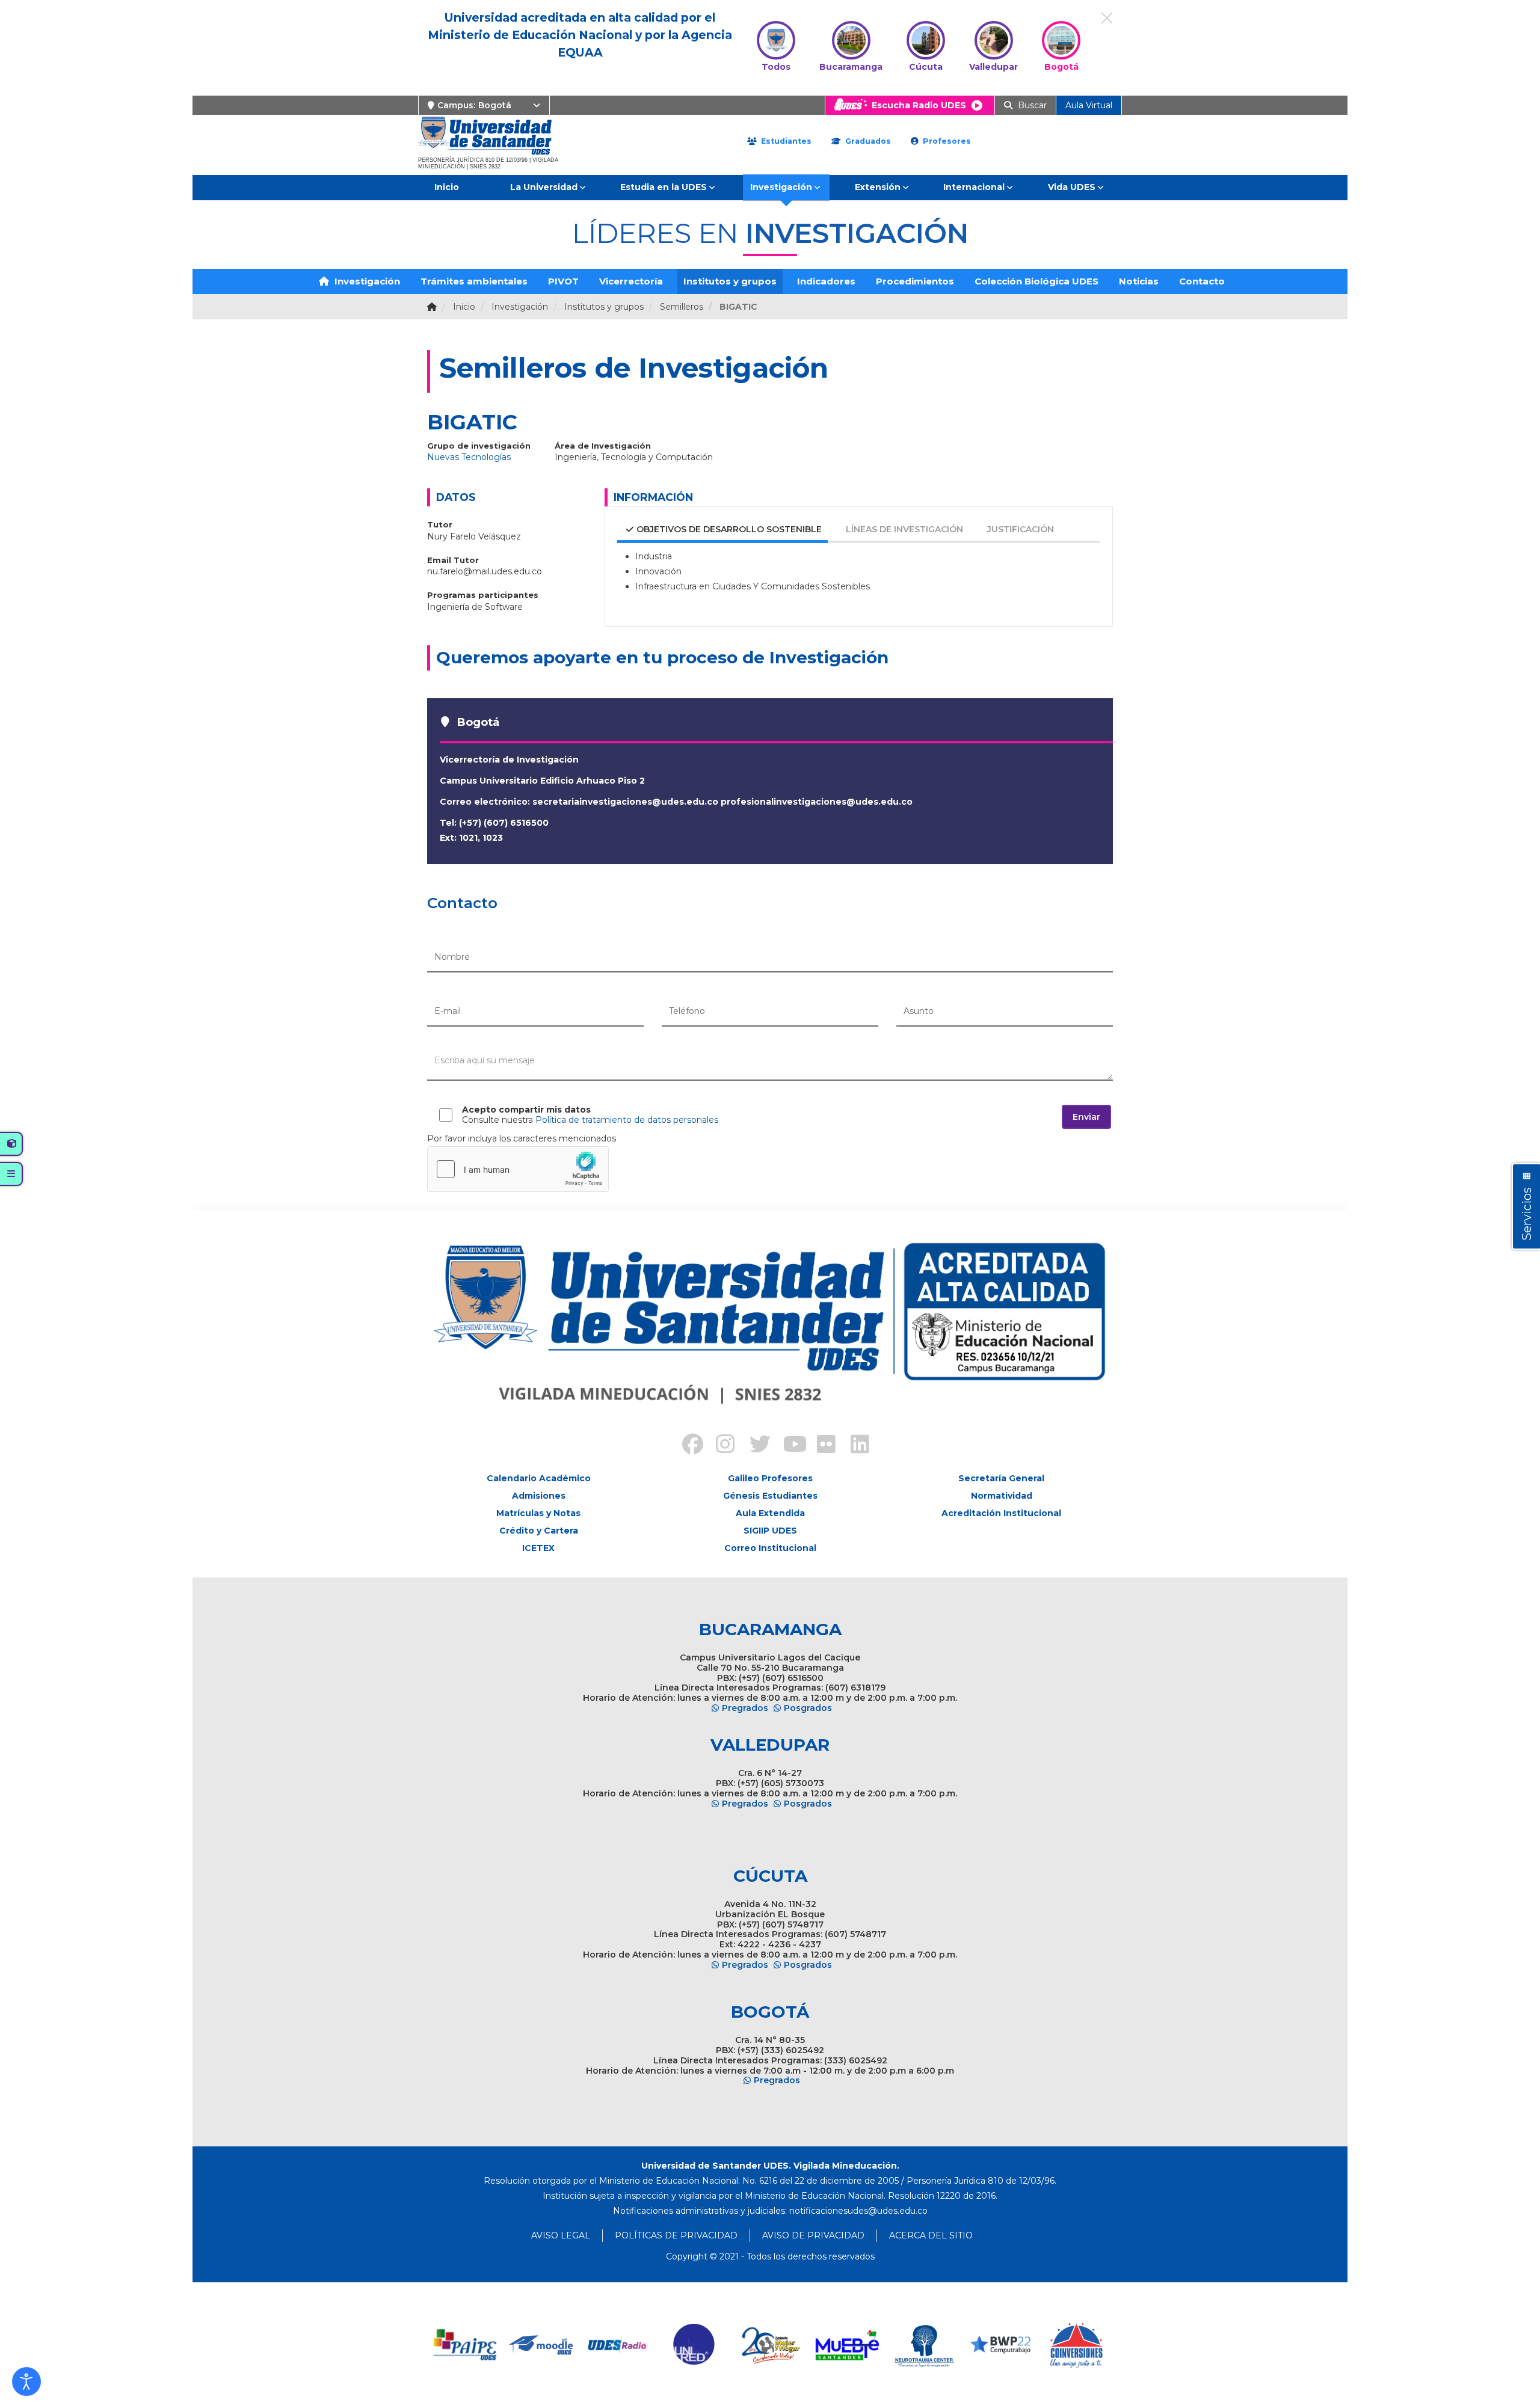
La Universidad (544, 187)
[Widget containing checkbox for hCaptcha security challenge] (518, 1169)
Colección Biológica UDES (1036, 281)
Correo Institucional (770, 1548)
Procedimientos (915, 281)
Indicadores (826, 281)
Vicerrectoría (631, 281)
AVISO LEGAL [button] (561, 2235)
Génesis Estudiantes (770, 1496)
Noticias (1139, 281)
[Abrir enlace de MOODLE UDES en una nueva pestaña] (542, 2345)
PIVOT (563, 281)
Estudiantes (785, 141)
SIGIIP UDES (770, 1531)
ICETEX (538, 1548)
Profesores (946, 141)
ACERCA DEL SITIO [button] (931, 2235)
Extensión (878, 187)
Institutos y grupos (730, 281)
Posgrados (808, 1708)
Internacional (974, 187)
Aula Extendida (770, 1513)
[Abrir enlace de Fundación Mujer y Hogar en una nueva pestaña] (771, 2345)
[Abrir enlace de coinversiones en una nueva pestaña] (1076, 2345)
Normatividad (1002, 1496)
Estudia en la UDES (664, 187)
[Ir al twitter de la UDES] (753, 1446)
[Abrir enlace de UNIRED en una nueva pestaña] (695, 2345)
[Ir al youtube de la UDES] (787, 1446)
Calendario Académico (539, 1478)
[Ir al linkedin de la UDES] (854, 1446)
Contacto (1202, 281)
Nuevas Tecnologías (469, 457)
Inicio (447, 187)
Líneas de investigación (904, 529)
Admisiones (539, 1496)
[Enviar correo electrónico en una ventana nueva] (858, 2211)
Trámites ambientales (474, 281)
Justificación (1021, 529)
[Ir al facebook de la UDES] (686, 1446)
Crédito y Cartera (539, 1531)
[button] (26, 2382)
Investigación (781, 187)
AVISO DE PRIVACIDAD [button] (813, 2235)
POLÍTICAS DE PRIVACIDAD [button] (676, 2235)
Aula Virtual (1089, 105)
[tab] (716, 531)
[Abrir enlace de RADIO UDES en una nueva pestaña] (618, 2345)
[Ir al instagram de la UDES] (719, 1446)
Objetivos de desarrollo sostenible (729, 529)
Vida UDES (1072, 187)
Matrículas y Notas (538, 1513)
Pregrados (745, 1708)
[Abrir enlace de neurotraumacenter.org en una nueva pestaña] (924, 2345)
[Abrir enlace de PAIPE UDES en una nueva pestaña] (465, 2345)
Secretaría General (1001, 1478)
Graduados (867, 141)
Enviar (1086, 1117)
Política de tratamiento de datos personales (627, 1120)
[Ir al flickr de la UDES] (821, 1446)
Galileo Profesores (770, 1478)
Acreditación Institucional (1001, 1513)
